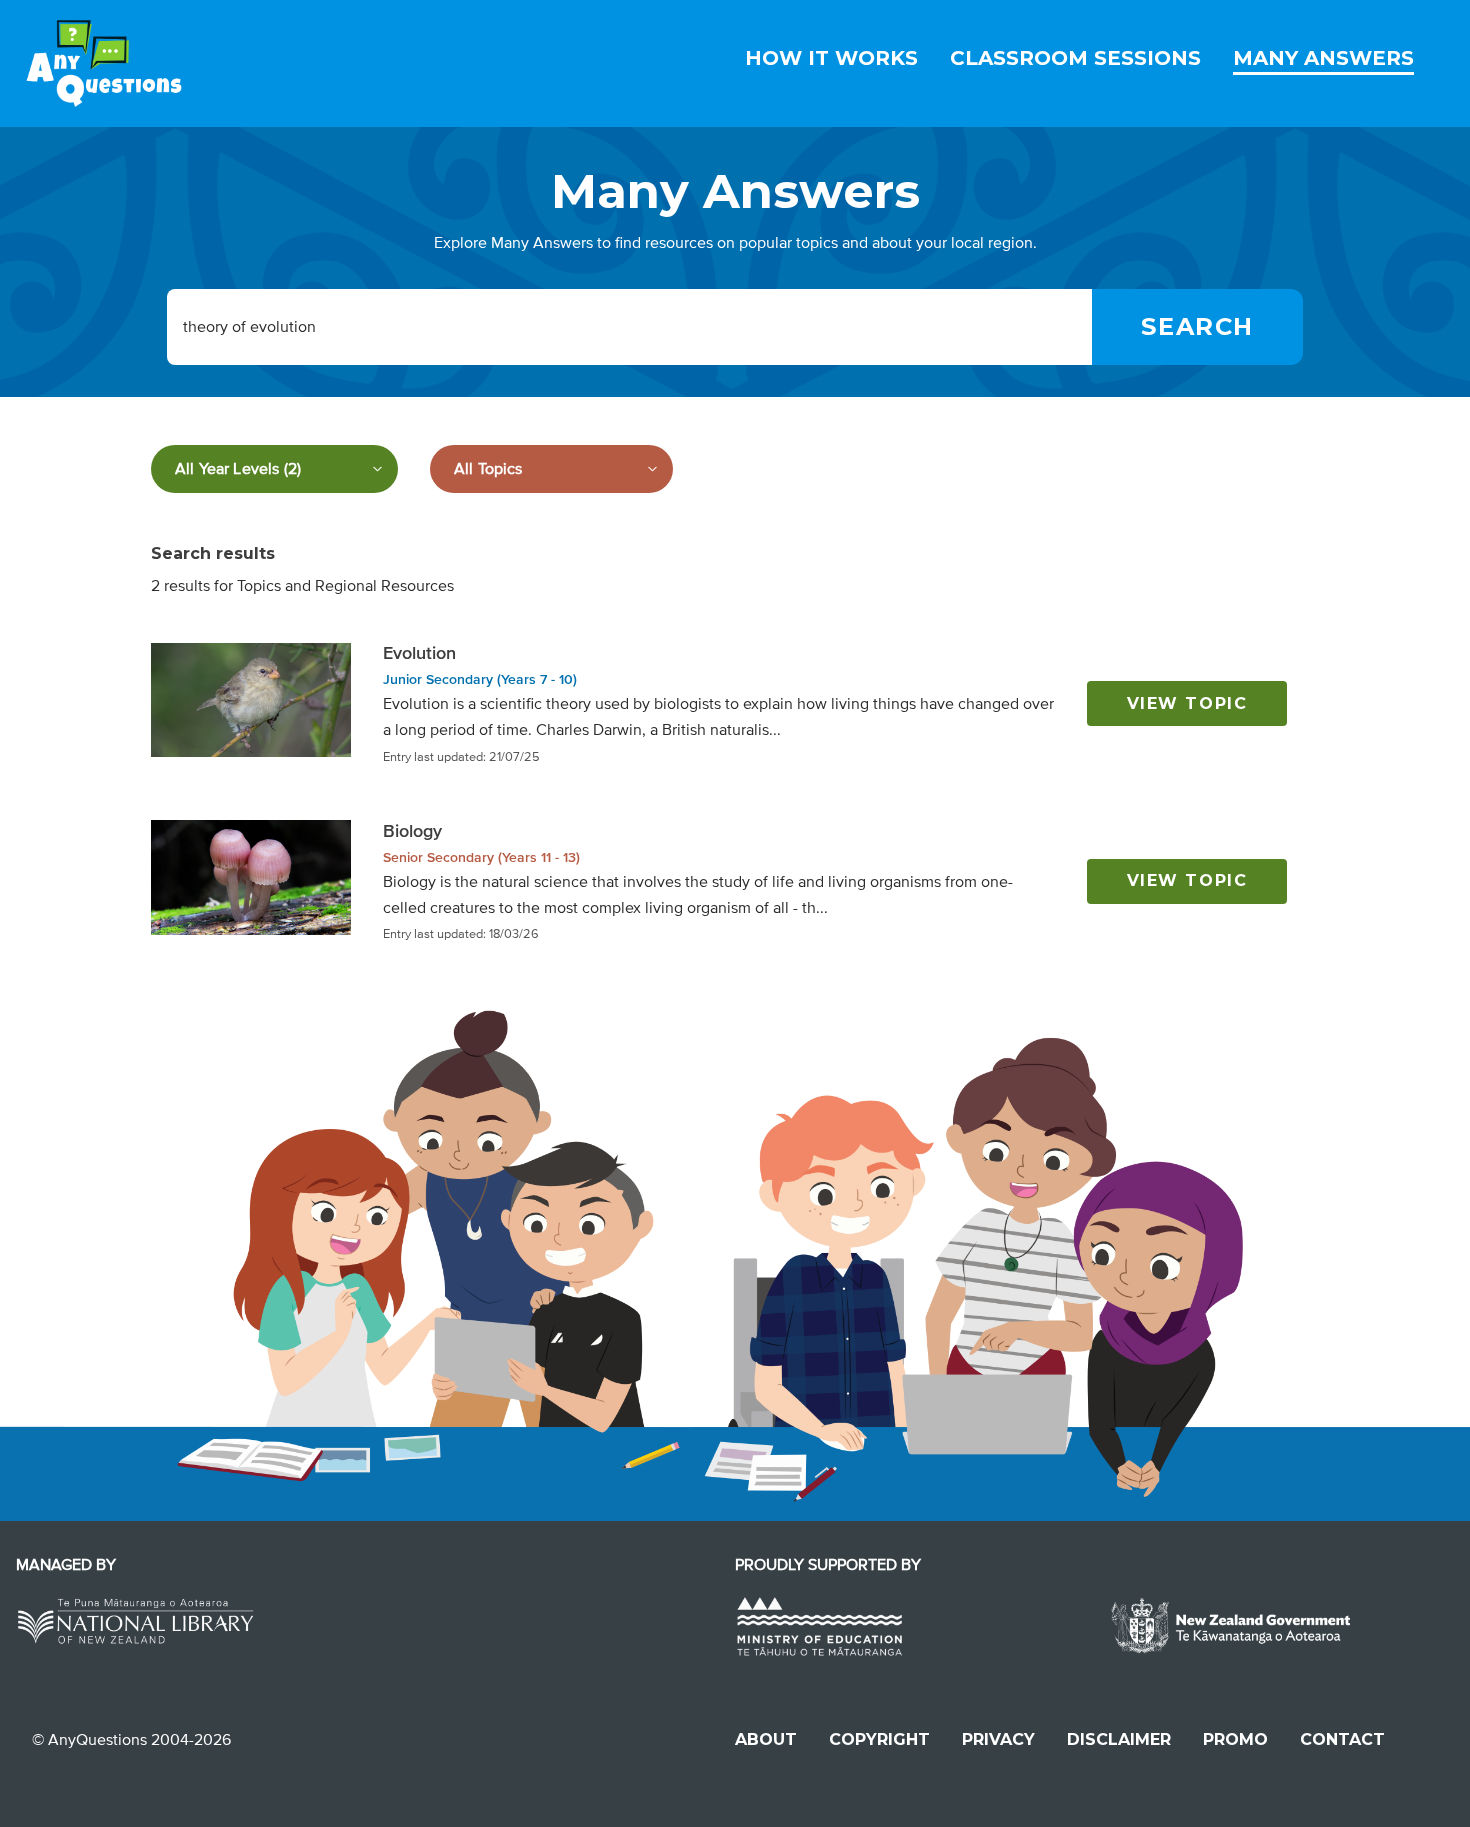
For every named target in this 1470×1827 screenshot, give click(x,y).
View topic (1187, 703)
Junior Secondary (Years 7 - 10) (480, 679)
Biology (412, 831)
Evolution (419, 653)
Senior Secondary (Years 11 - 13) (481, 857)
